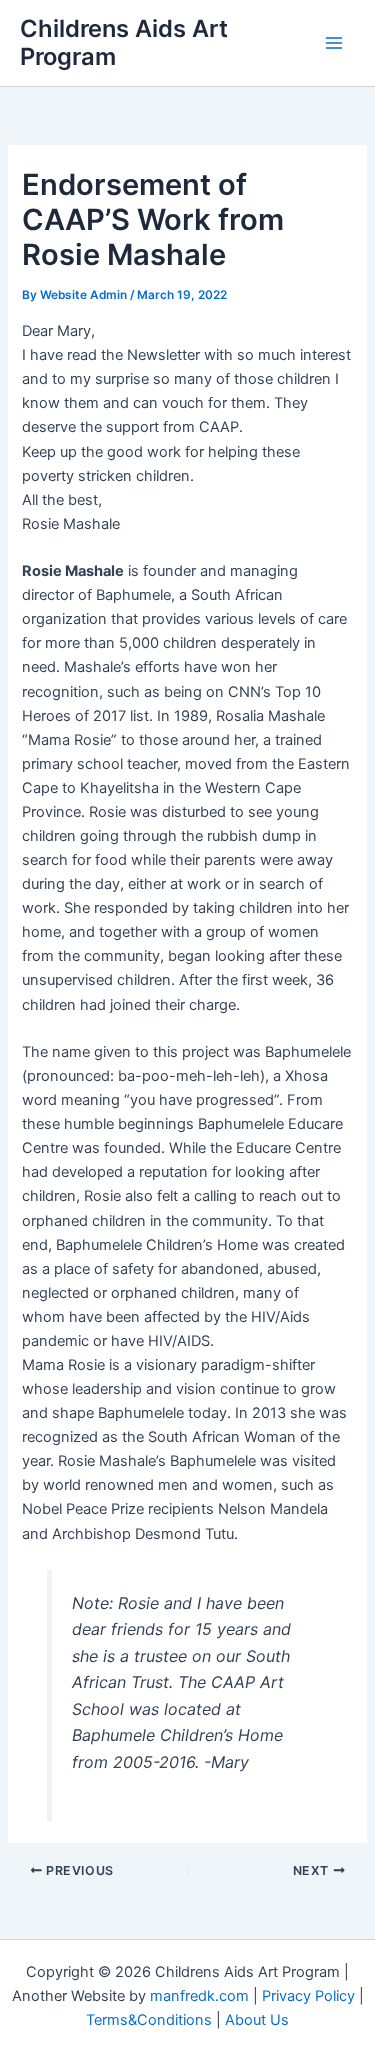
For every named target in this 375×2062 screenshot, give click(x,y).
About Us (257, 2020)
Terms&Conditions (149, 2020)
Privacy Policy (308, 1996)
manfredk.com (199, 1996)
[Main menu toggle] (334, 43)
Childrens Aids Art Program (124, 42)
